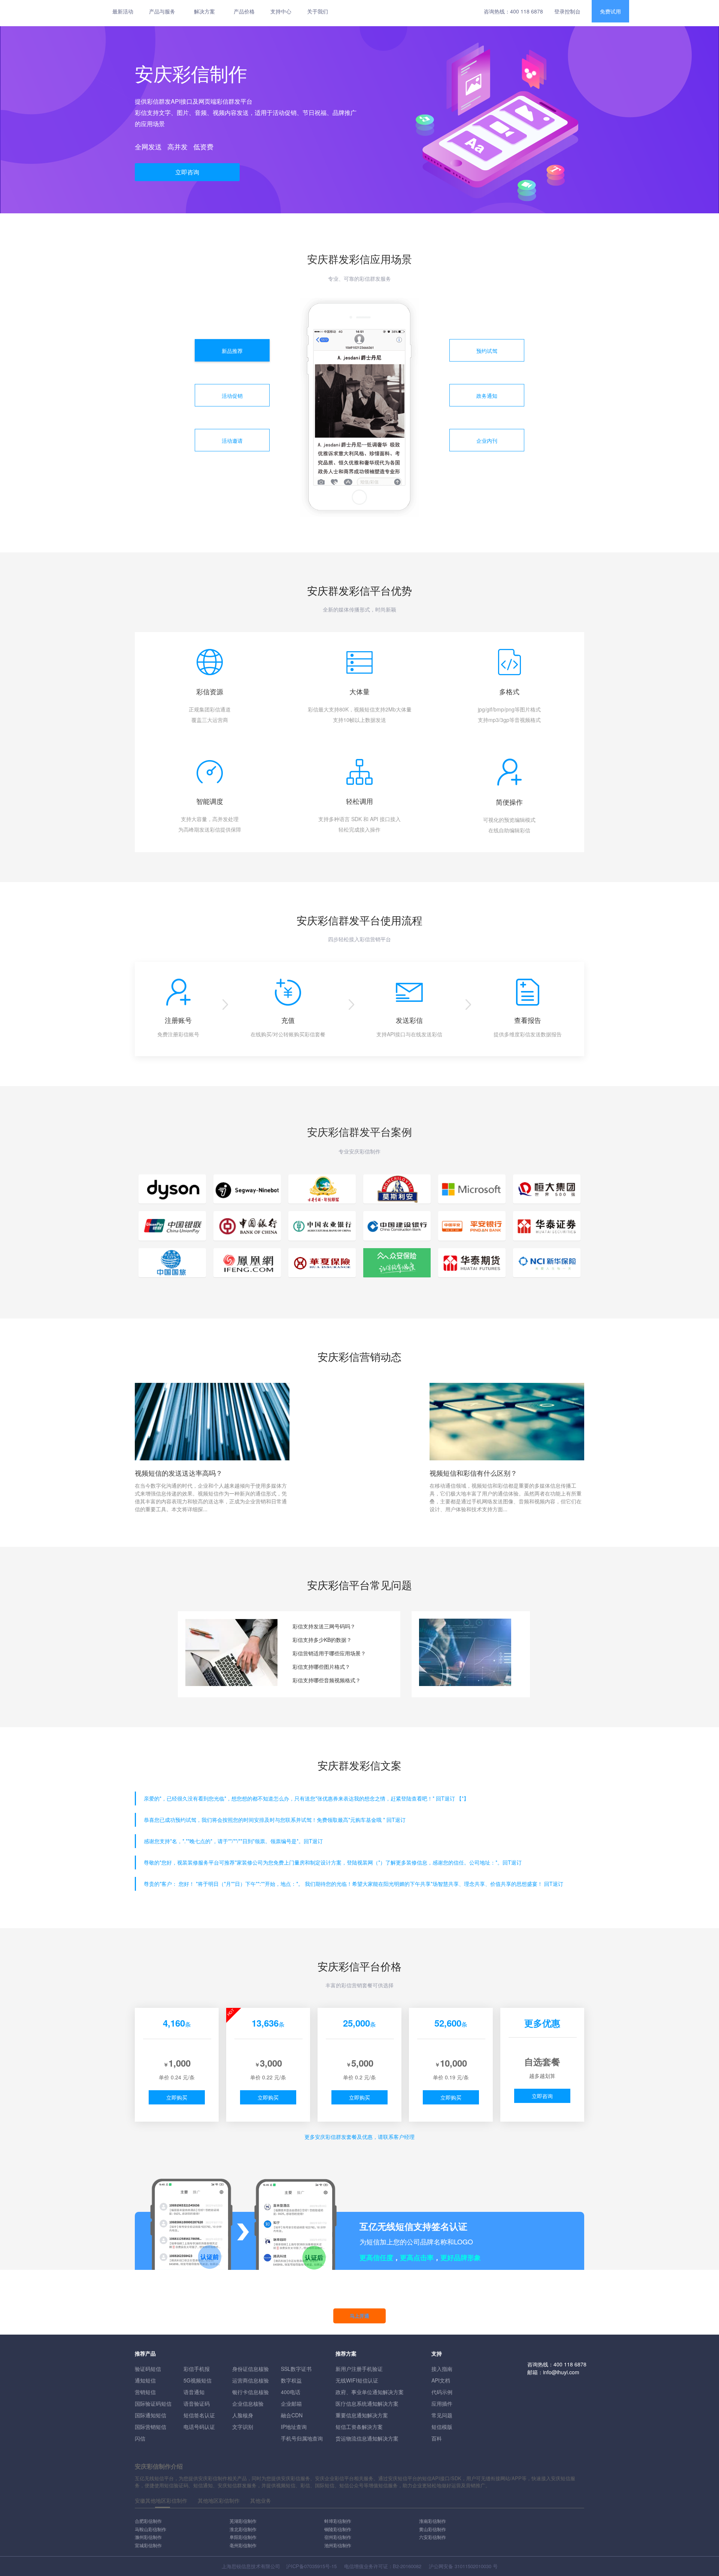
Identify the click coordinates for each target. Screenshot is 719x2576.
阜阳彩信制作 (243, 2537)
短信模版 (442, 2427)
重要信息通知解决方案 (362, 2415)
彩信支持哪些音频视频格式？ (327, 1680)
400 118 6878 (527, 11)
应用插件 (442, 2403)
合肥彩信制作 (148, 2521)
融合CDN (292, 2415)
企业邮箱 (291, 2403)
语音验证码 (197, 2403)
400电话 (291, 2392)
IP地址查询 (294, 2427)
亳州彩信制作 (243, 2545)
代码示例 (442, 2392)
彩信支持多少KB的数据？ (322, 1640)
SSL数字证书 (296, 2369)
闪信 (140, 2438)
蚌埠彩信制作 (338, 2521)
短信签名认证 (199, 2415)
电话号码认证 (199, 2427)
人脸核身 (243, 2415)
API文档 (441, 2380)
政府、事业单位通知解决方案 (370, 2392)
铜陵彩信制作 (338, 2529)
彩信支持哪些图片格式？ (321, 1667)
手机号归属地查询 (302, 2438)
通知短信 (145, 2380)
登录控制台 (567, 11)
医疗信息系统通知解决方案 (367, 2403)
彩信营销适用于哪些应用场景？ (329, 1653)
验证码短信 (148, 2369)
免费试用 (610, 11)
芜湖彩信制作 (243, 2521)
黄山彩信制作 (433, 2529)
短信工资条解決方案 (359, 2427)
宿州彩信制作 (338, 2537)
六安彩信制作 (433, 2537)
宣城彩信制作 (148, 2545)
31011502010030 (473, 2566)
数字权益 (291, 2380)
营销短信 (145, 2392)
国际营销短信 (151, 2427)
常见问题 (442, 2415)
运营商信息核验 (251, 2380)
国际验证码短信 (153, 2403)
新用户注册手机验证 (359, 2369)
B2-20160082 (407, 2566)
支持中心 (281, 11)
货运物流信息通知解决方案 (367, 2438)
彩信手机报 (197, 2369)
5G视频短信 (198, 2380)
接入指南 (442, 2369)
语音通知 (194, 2392)
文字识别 (243, 2427)
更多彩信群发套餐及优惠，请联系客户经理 (359, 2137)
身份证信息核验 (251, 2369)
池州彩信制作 (338, 2545)
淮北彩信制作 (243, 2529)
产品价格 (244, 11)
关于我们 (318, 11)
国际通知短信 (151, 2415)
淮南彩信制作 (433, 2521)
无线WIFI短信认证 (357, 2380)
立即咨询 (187, 172)
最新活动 (123, 11)
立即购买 (177, 2097)
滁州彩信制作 (148, 2537)
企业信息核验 (248, 2403)
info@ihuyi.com (561, 2372)
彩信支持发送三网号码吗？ (324, 1626)
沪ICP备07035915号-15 (311, 2566)
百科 (437, 2438)
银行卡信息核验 (251, 2392)
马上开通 (359, 2316)
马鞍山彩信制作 (151, 2529)
